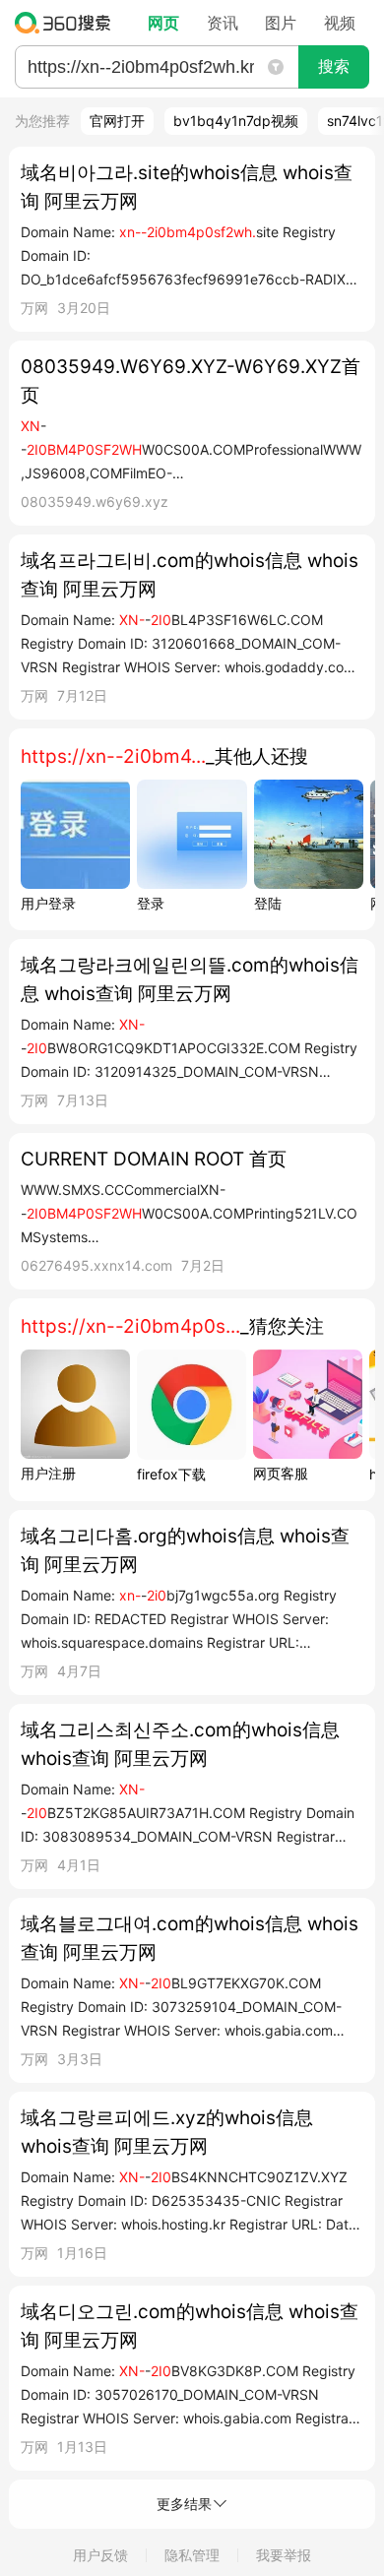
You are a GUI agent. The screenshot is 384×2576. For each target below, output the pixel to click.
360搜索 (67, 23)
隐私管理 (192, 2555)
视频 (340, 23)
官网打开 (117, 121)
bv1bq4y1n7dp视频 (236, 121)
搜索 (334, 66)
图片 (281, 23)
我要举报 (284, 2555)
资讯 (223, 23)
